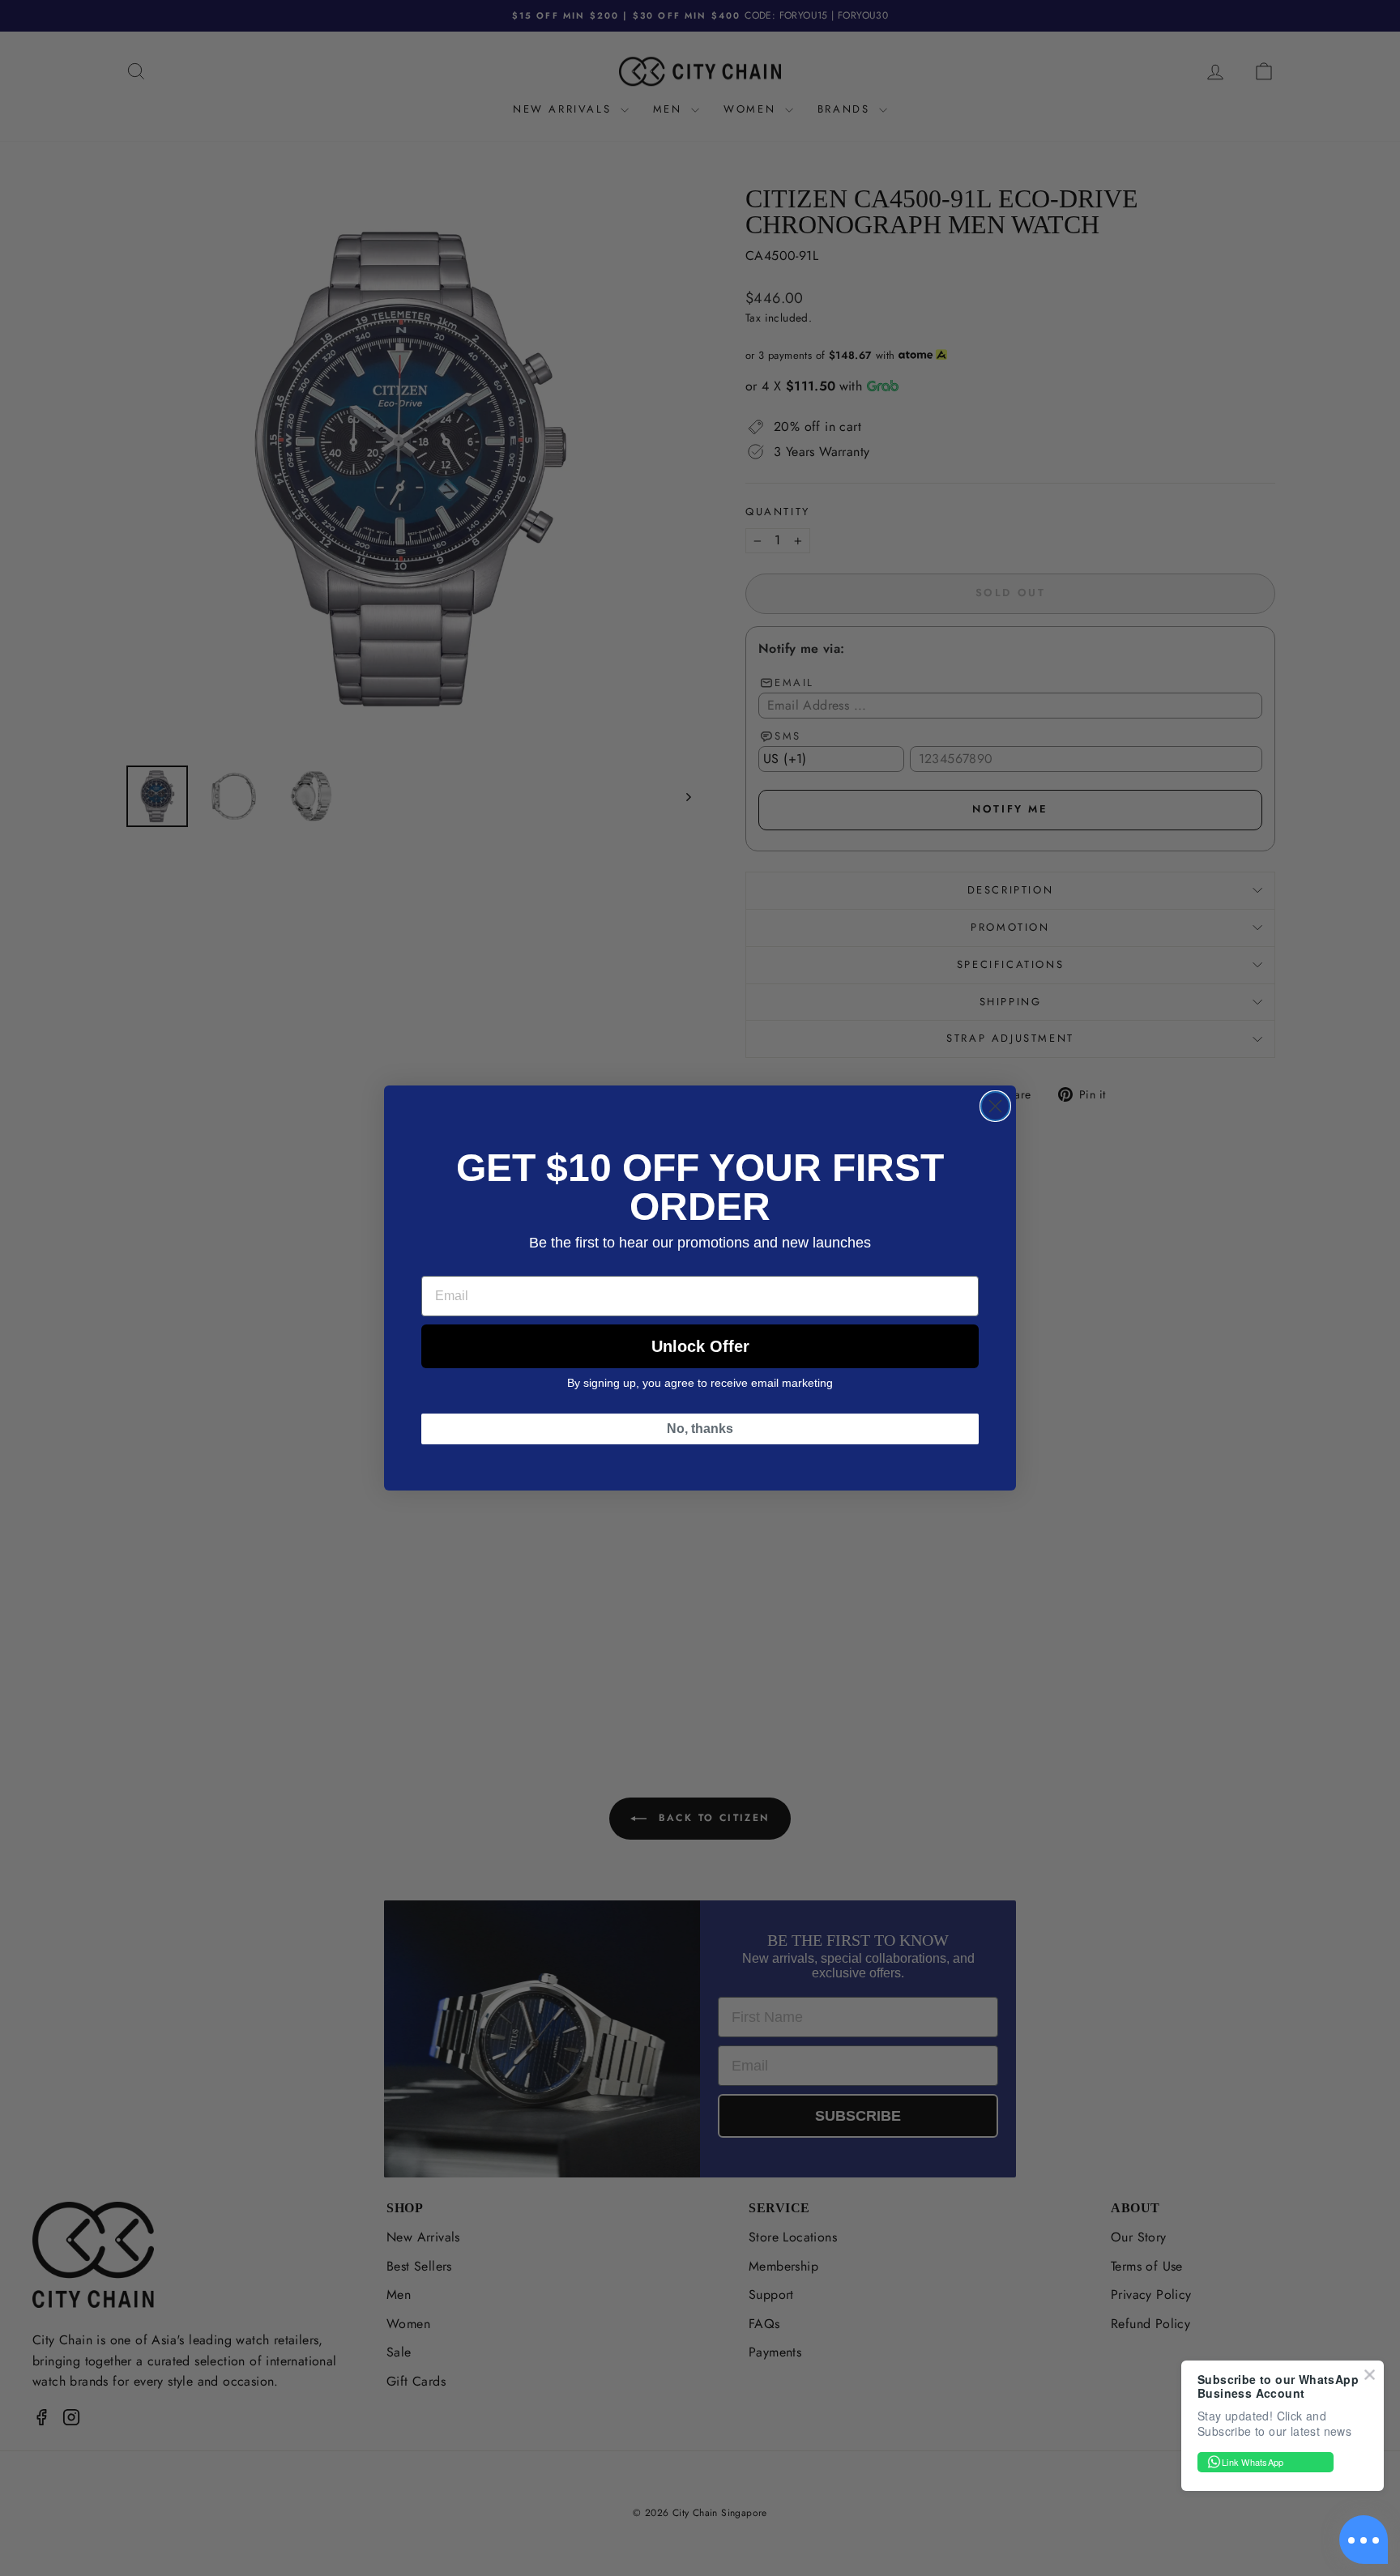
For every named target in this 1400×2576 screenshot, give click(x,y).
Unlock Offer (700, 1346)
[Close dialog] (995, 1106)
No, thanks (700, 1429)
